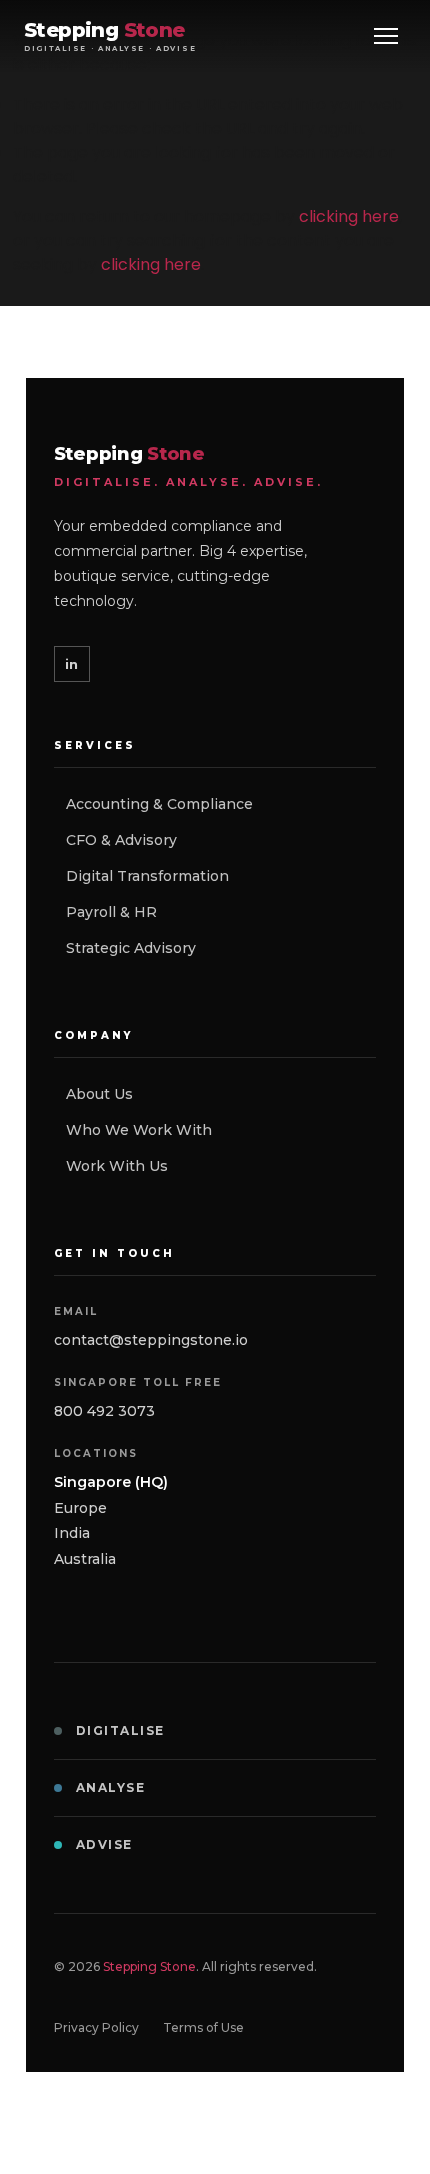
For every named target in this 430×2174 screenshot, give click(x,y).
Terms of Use (203, 2027)
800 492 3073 (104, 1411)
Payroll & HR (111, 912)
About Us (99, 1094)
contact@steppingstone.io (151, 1340)
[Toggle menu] (386, 36)
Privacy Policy (96, 2027)
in (71, 664)
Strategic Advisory (131, 948)
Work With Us (117, 1166)
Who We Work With (139, 1130)
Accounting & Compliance (159, 804)
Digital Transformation (147, 876)
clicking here (349, 216)
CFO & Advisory (121, 840)
